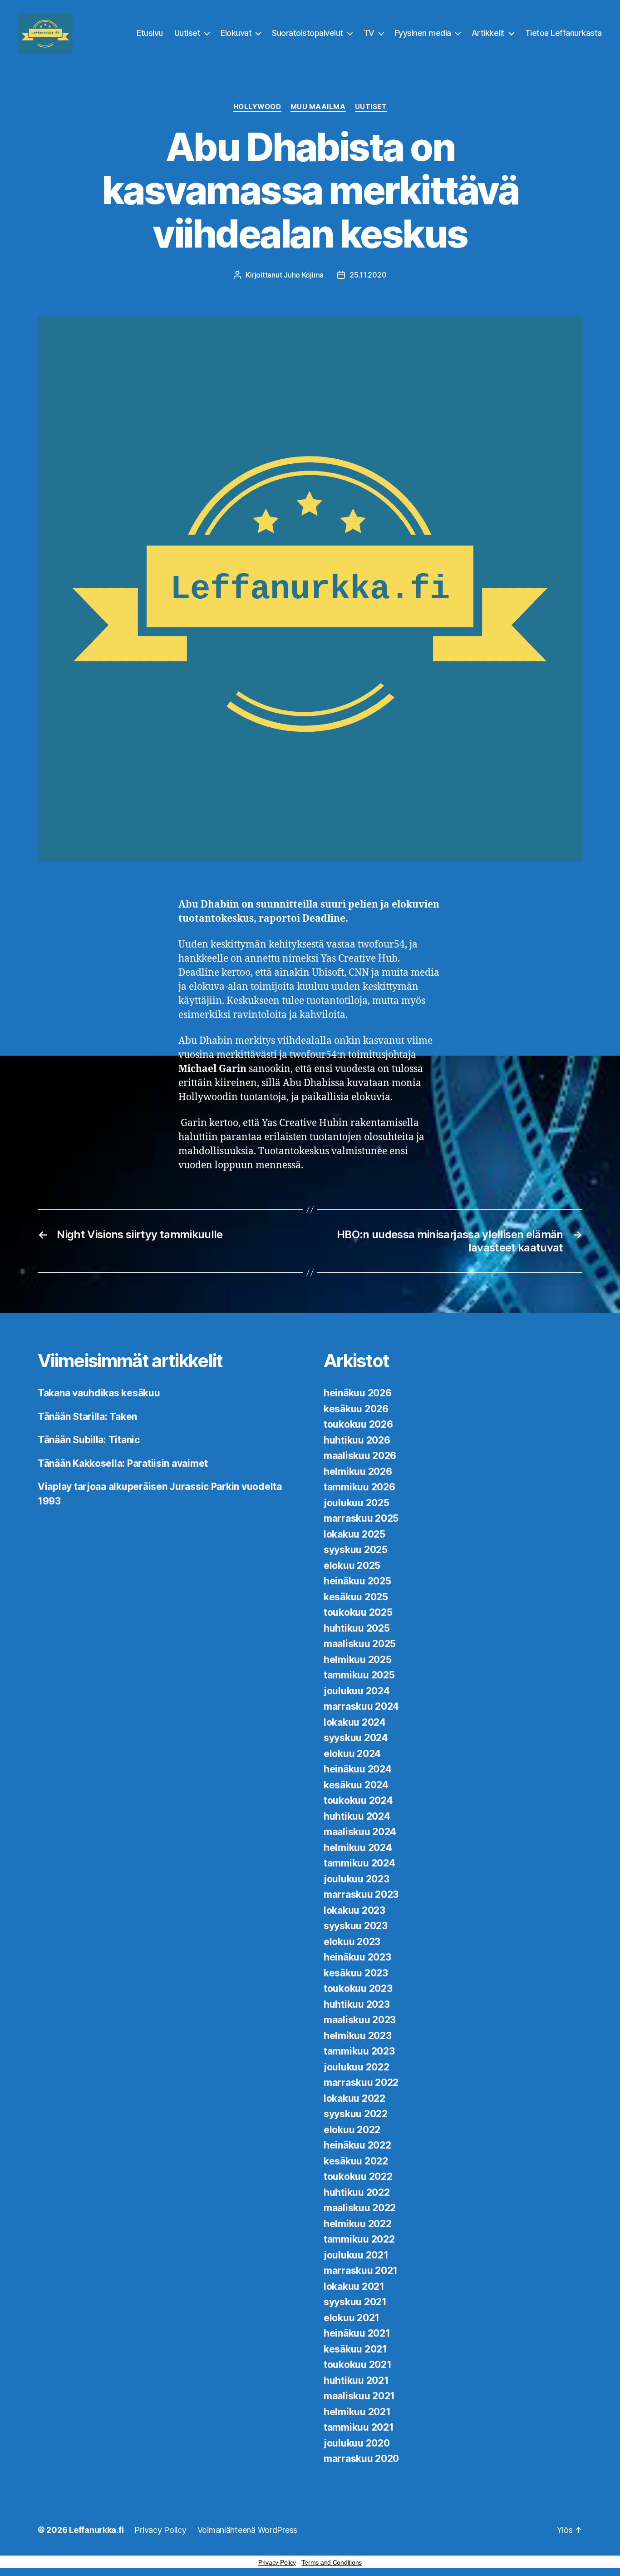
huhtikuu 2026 (357, 1440)
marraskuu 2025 (361, 1518)
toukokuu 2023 (358, 1988)
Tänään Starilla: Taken (87, 1417)
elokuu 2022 (352, 2130)
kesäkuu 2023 (356, 1973)
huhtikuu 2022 (357, 2192)
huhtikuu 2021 (356, 2380)
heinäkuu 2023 (357, 1957)
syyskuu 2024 (356, 1738)
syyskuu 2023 (356, 1926)
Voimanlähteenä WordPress (248, 2530)
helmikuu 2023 (358, 2036)
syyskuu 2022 (356, 2114)
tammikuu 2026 (359, 1487)
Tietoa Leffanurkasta (563, 33)
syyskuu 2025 (356, 1550)
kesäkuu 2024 (356, 1785)
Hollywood (257, 107)
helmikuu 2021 (357, 2412)
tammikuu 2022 (359, 2239)
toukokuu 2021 (358, 2365)
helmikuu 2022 (358, 2224)
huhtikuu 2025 (357, 1628)
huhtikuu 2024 (357, 1816)
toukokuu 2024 (358, 1800)
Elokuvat (236, 33)
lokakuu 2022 (354, 2098)
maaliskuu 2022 (360, 2208)
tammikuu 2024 (359, 1863)
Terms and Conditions (332, 2562)
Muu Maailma (318, 107)
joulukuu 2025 (357, 1503)
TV (369, 33)
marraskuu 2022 (361, 2082)
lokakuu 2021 (354, 2286)
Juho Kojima (304, 275)
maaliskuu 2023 (360, 2020)
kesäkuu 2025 (356, 1597)
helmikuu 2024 (358, 1848)
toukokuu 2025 (358, 1612)
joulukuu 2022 (357, 2067)
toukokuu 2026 (358, 1424)
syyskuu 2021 (355, 2302)
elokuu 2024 (352, 1754)
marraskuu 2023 (361, 1894)
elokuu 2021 (352, 2318)
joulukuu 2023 (357, 1879)
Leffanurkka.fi (96, 2530)
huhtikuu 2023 (357, 2004)
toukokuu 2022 (358, 2176)
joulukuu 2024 (357, 1691)
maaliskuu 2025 (360, 1644)
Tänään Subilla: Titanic (89, 1440)
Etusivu (150, 33)
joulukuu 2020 (357, 2443)
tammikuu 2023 (359, 2051)
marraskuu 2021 (361, 2271)
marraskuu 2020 (361, 2459)
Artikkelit (488, 33)
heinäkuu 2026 (358, 1393)
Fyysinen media (423, 33)
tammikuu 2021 (359, 2427)
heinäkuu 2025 (357, 1581)
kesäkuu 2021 (355, 2349)
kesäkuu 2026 (356, 1409)
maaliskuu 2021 (359, 2396)
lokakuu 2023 (354, 1910)
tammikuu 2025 (359, 1675)
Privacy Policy (160, 2530)
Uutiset (187, 33)
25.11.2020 (368, 275)
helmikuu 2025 (358, 1660)
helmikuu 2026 (358, 1472)
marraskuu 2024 (361, 1706)
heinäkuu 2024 (358, 1769)
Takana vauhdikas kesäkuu (99, 1393)
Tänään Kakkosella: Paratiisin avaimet (123, 1463)
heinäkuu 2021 (357, 2333)
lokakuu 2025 (354, 1534)
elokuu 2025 (352, 1566)
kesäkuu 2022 (356, 2161)
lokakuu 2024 (355, 1722)
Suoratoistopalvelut (308, 33)
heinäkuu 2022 (357, 2145)
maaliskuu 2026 (360, 1456)
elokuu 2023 (352, 1942)
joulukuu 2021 (356, 2255)
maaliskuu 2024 (360, 1832)
